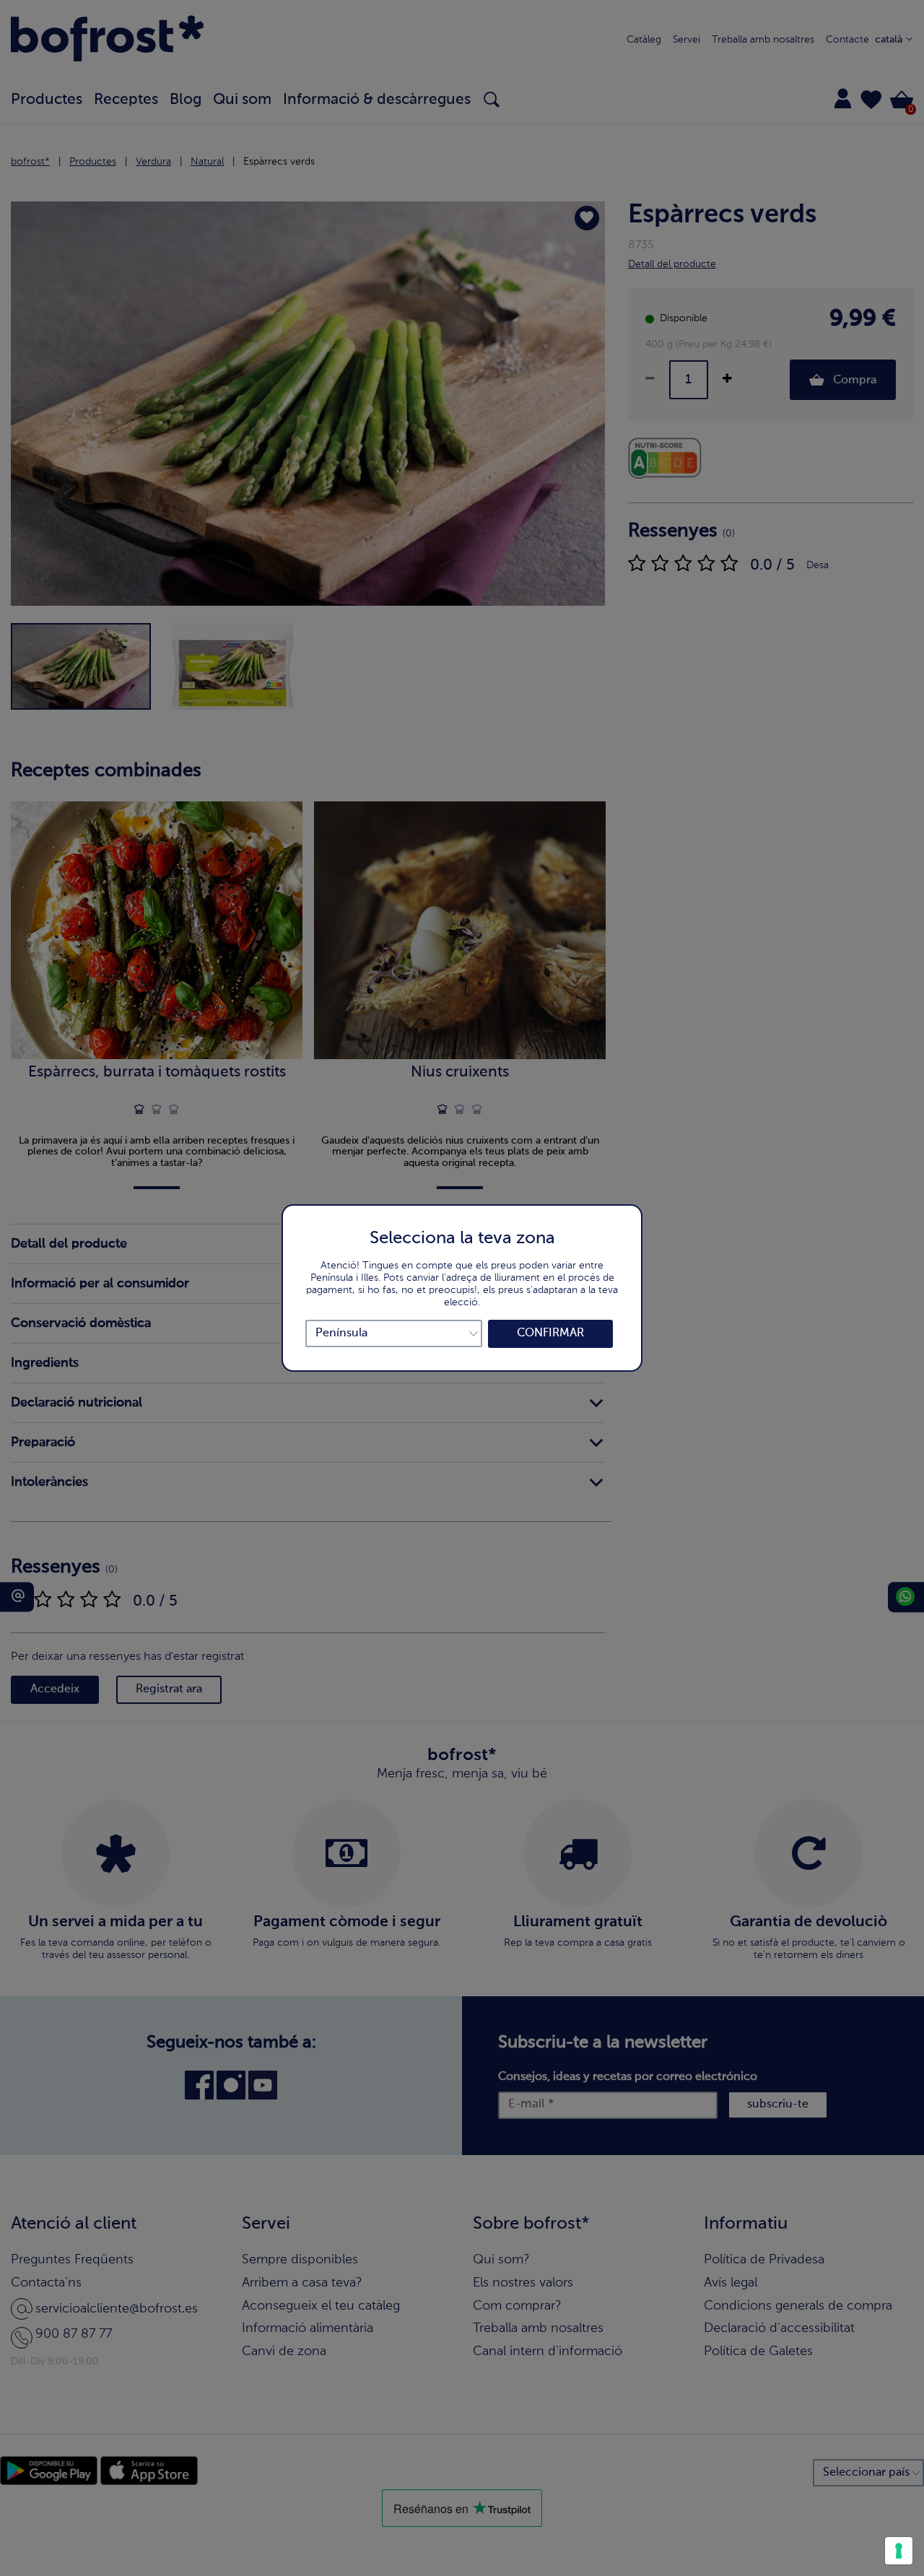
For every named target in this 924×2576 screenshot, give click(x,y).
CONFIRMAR (550, 1333)
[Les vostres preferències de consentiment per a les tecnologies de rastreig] (899, 2551)
